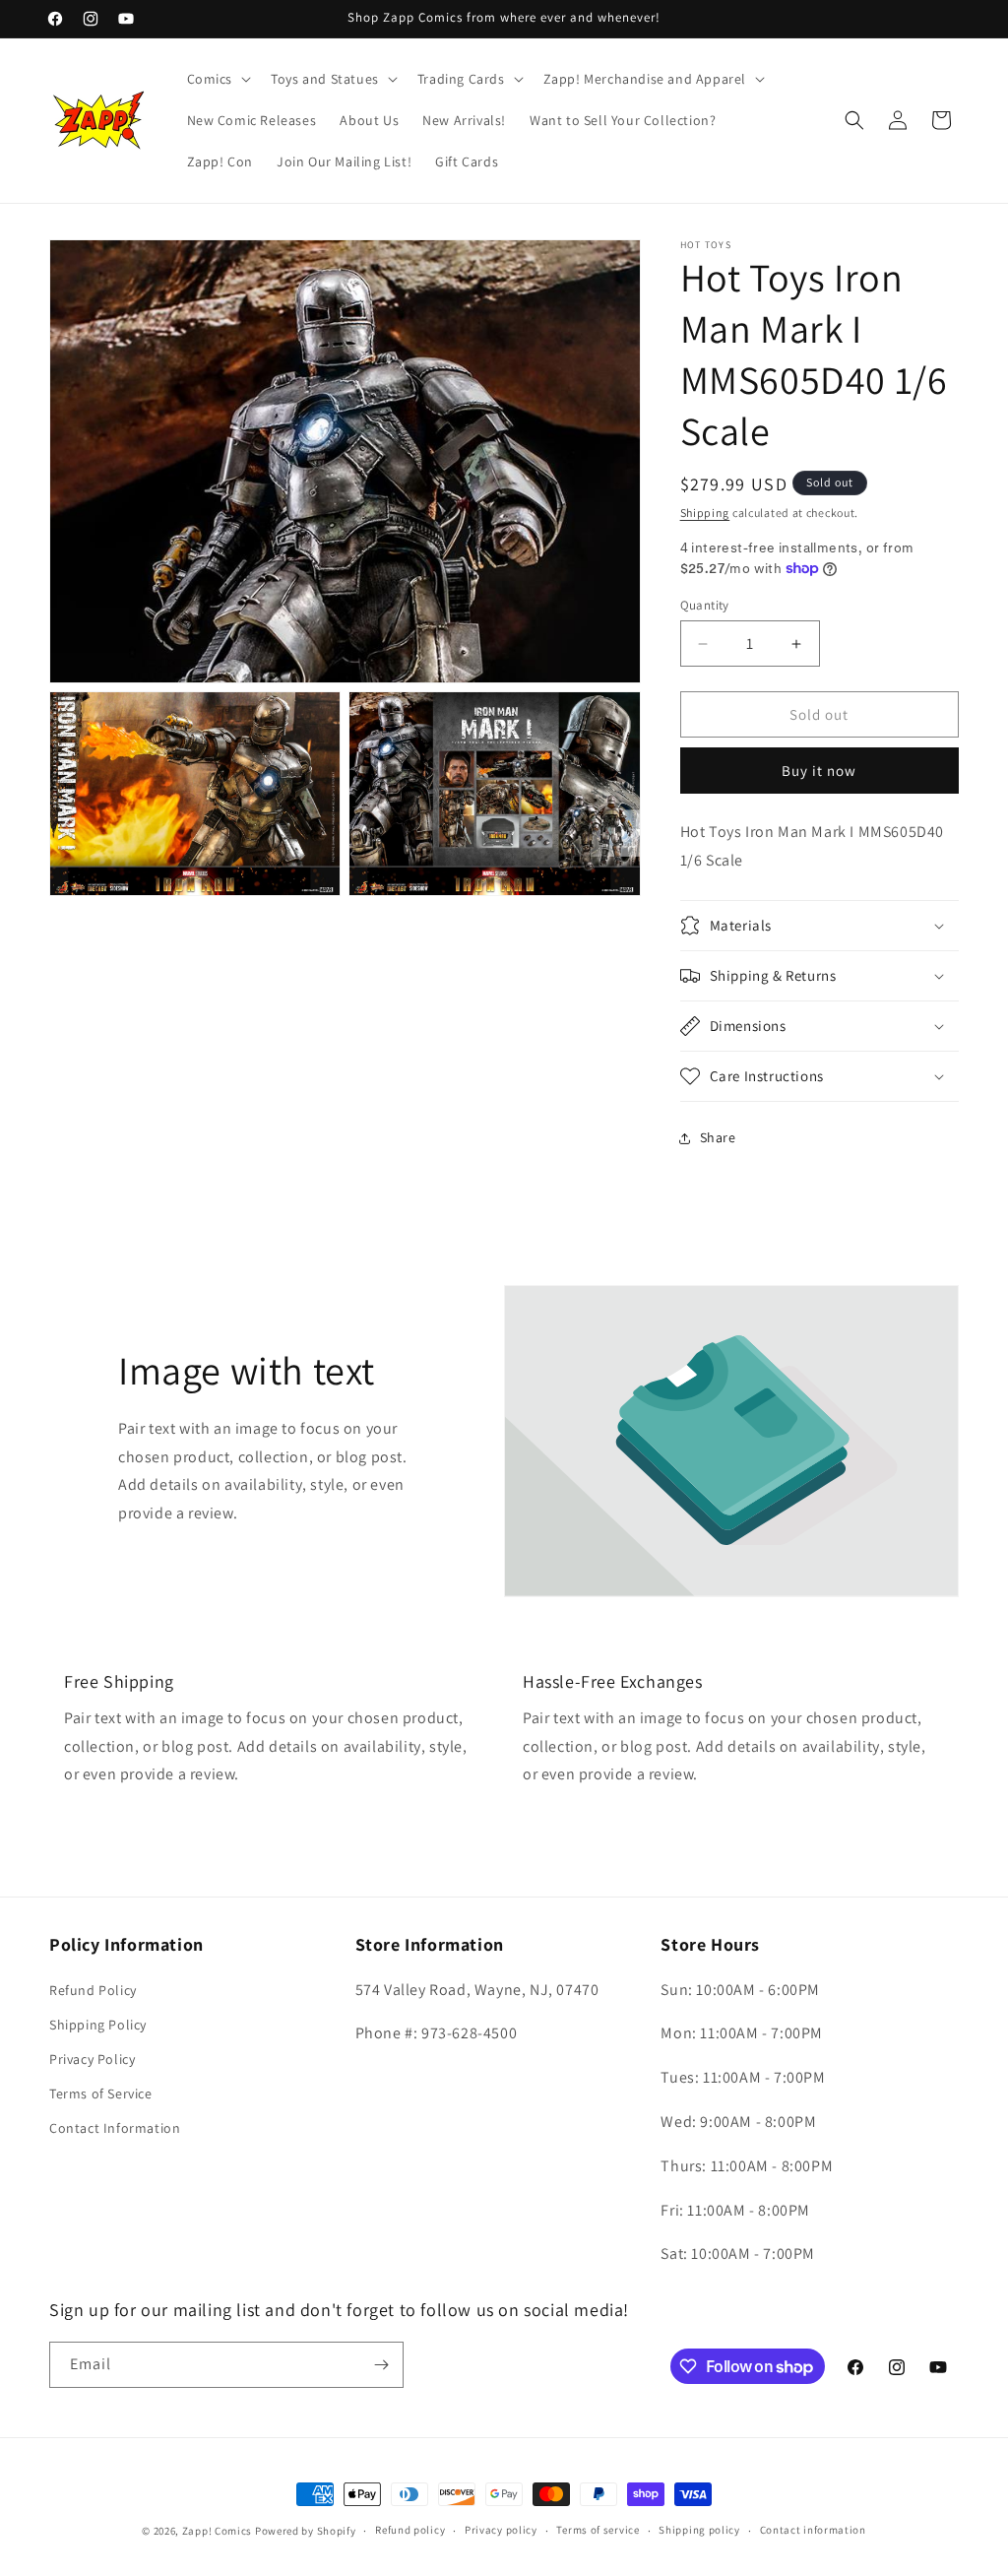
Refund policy (410, 2530)
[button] (218, 79)
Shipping (705, 513)
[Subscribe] (381, 2365)
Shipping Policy (98, 2025)
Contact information (813, 2530)
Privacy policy (501, 2530)
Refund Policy (93, 1990)
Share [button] (718, 1137)
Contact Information (115, 2128)
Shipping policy (699, 2530)
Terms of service (598, 2530)
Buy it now (819, 771)
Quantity (705, 605)
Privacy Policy (92, 2059)
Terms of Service (101, 2093)
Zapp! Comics (219, 2531)
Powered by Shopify (306, 2531)
